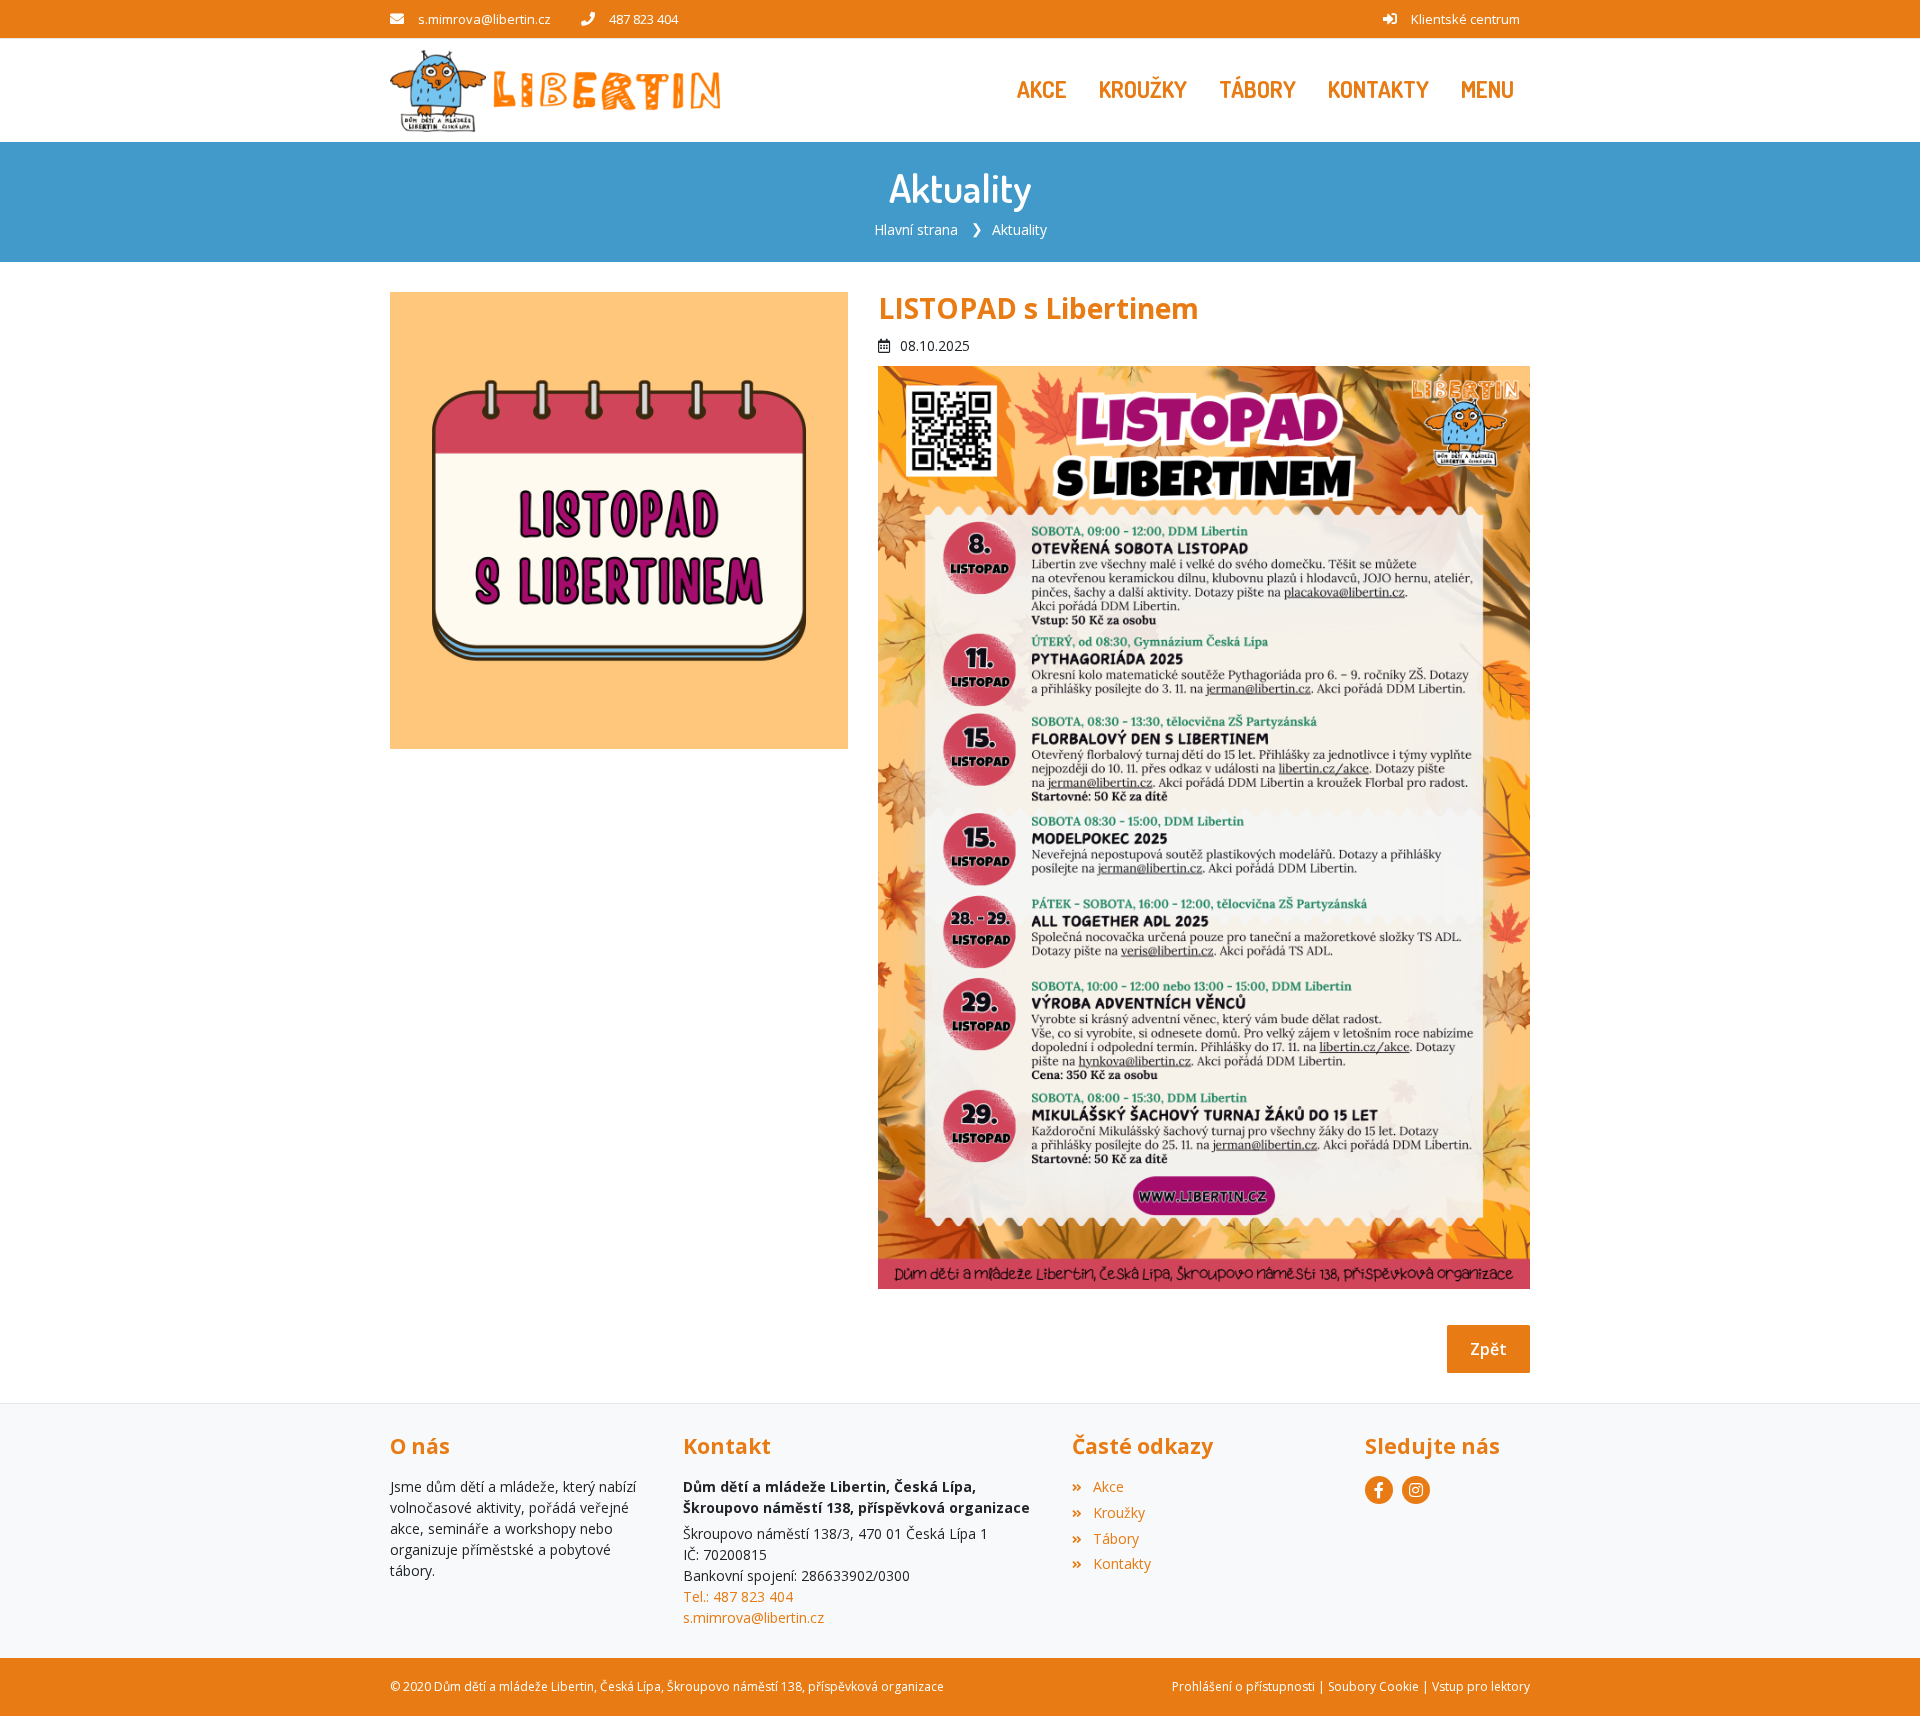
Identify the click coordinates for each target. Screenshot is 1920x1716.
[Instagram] (1416, 1490)
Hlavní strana (916, 229)
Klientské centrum (1465, 19)
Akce (1108, 1486)
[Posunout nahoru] (1875, 1671)
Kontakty (1121, 1563)
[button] (1487, 90)
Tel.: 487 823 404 (738, 1596)
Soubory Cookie (1373, 1686)
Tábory (1115, 1538)
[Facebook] (1379, 1490)
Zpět (1488, 1349)
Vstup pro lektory (1481, 1686)
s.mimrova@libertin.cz (484, 19)
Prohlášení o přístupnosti (1243, 1686)
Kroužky (1118, 1512)
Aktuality (1019, 229)
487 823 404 (643, 19)
